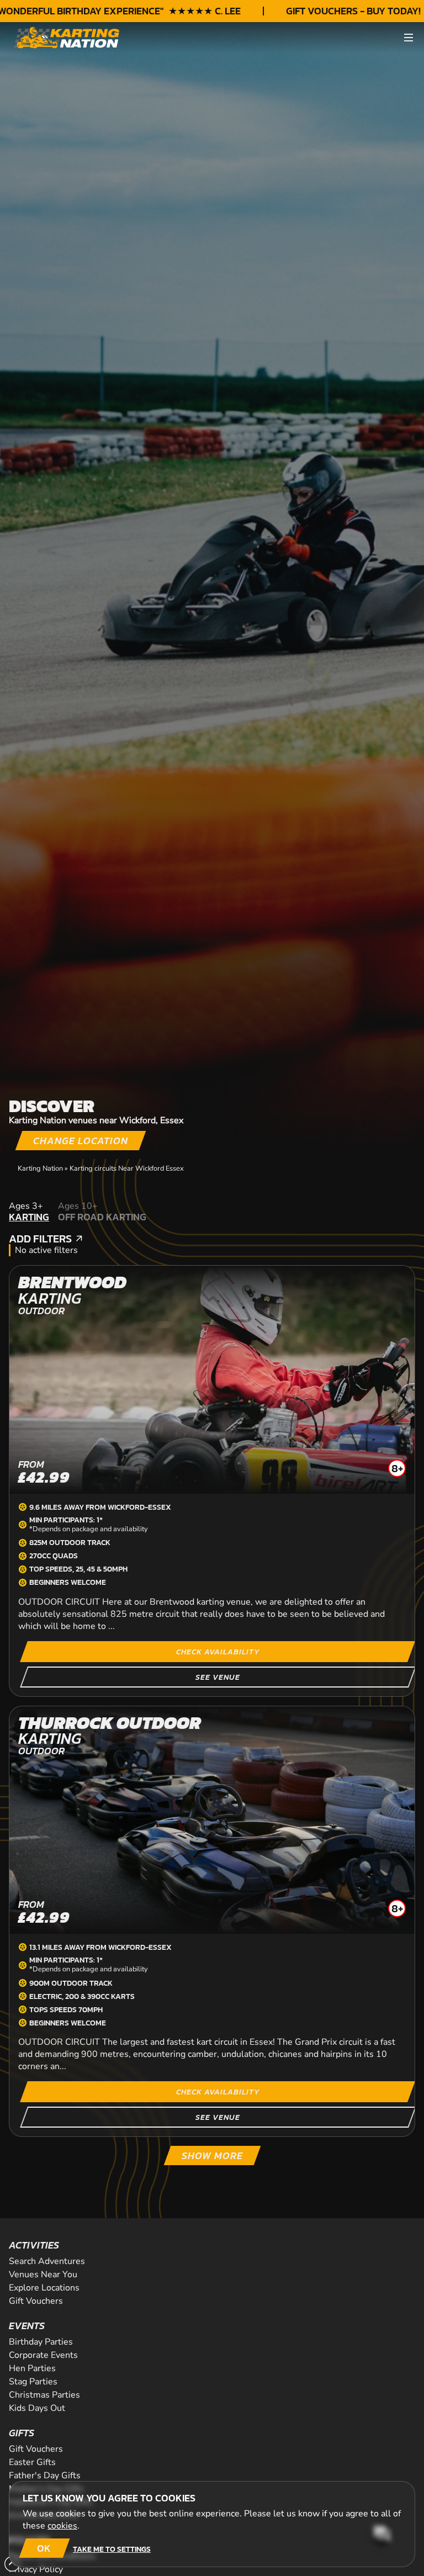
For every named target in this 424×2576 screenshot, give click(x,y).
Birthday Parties (41, 2342)
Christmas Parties (44, 2395)
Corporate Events (43, 2355)
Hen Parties (32, 2368)
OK (44, 2548)
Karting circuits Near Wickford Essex (127, 1168)
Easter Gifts (32, 2462)
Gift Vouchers (36, 2301)
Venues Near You (43, 2275)
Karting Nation (40, 1168)
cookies (62, 2526)
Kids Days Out (37, 2408)
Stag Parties (33, 2382)
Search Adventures (47, 2261)
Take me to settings (112, 2549)
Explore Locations (44, 2288)
